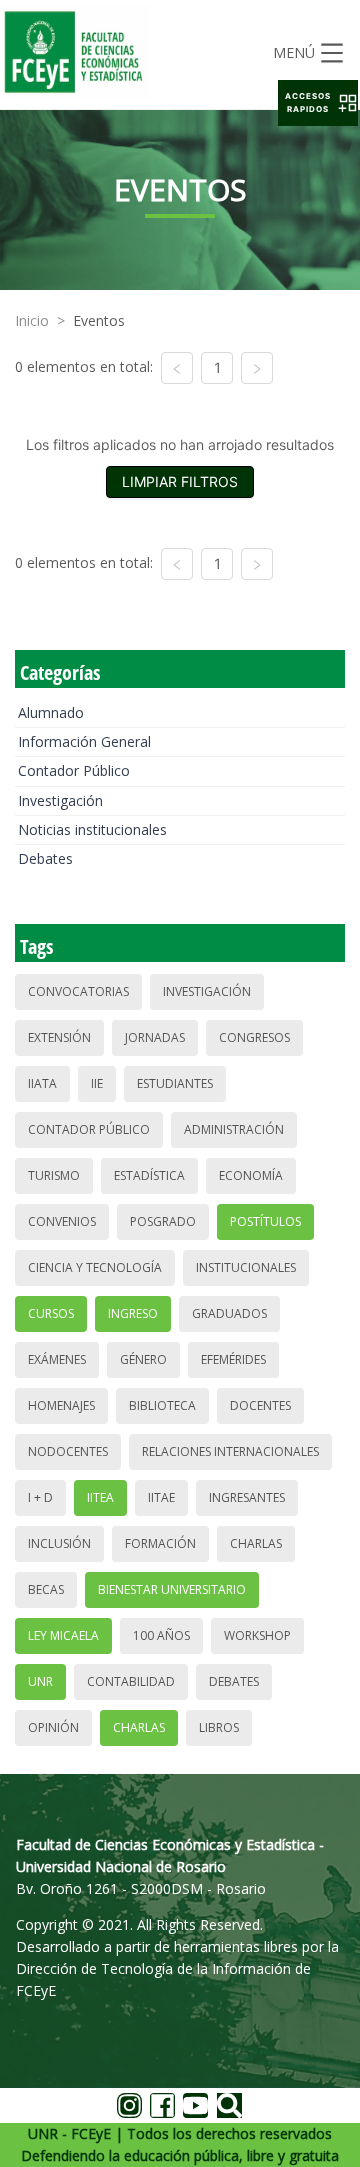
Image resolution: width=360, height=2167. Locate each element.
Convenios (62, 1221)
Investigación (60, 800)
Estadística (149, 1175)
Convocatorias (78, 991)
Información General (84, 741)
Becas (46, 1589)
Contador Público (74, 770)
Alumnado (51, 712)
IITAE (161, 1497)
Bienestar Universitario (172, 1589)
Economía (251, 1175)
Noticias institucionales (92, 829)
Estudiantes (175, 1083)
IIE (97, 1083)
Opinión (53, 1727)
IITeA (100, 1497)
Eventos (99, 320)
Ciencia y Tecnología (95, 1267)
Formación (160, 1543)
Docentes (260, 1405)
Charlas (256, 1543)
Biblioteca (162, 1405)
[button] (318, 103)
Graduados (229, 1313)
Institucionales (246, 1267)
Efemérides (233, 1359)
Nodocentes (68, 1451)
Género (143, 1359)
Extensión (59, 1037)
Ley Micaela (63, 1635)
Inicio (32, 320)
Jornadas (155, 1037)
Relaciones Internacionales (230, 1451)
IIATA (42, 1083)
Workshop (257, 1635)
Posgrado (163, 1221)
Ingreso (133, 1313)
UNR (40, 1681)
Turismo (54, 1175)
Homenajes (61, 1405)
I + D (40, 1497)
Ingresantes (247, 1497)
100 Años (161, 1635)
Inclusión (59, 1543)
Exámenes (57, 1359)
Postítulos (265, 1221)
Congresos (254, 1037)
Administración (234, 1129)
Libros (219, 1727)
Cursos (51, 1313)
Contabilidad (131, 1681)
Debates (45, 858)
